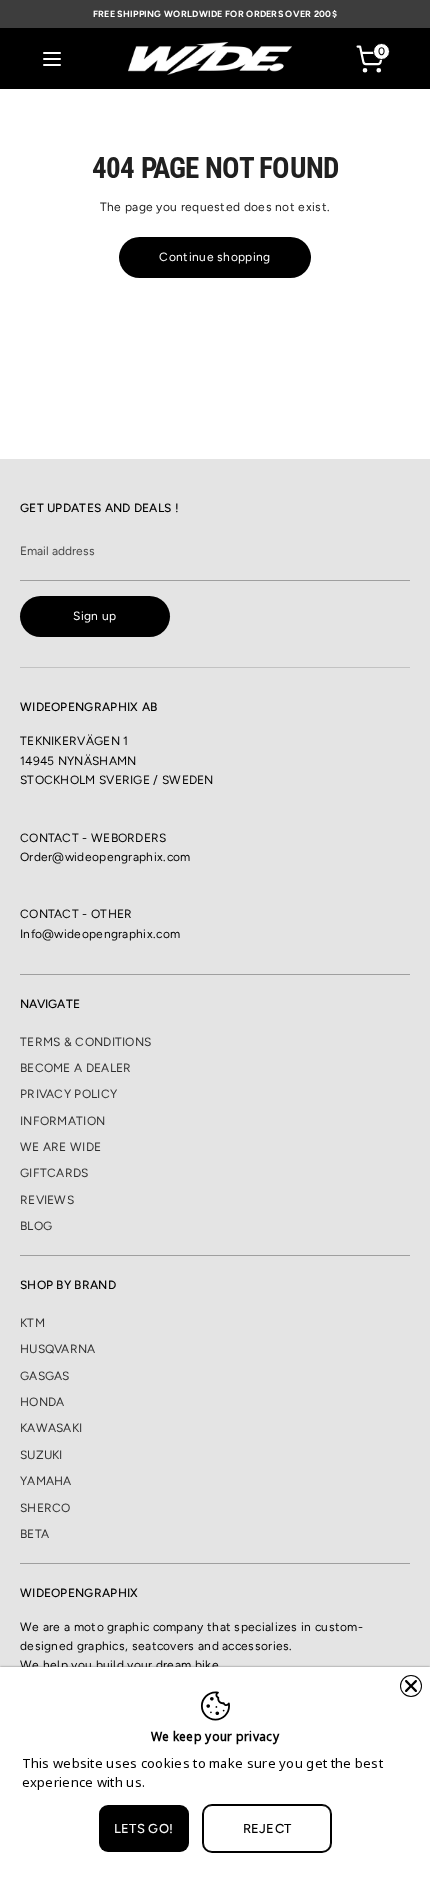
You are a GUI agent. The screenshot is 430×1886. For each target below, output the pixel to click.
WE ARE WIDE (60, 1147)
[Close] (411, 1686)
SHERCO (45, 1508)
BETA (34, 1534)
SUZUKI (41, 1455)
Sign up (94, 616)
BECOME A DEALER (76, 1068)
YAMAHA (46, 1481)
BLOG (36, 1226)
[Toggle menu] (52, 58)
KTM (32, 1323)
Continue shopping (214, 257)
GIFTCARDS (54, 1173)
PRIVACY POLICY (68, 1094)
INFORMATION (62, 1121)
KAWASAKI (51, 1428)
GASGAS (45, 1376)
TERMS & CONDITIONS (85, 1042)
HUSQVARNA (58, 1349)
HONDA (42, 1402)
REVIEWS (47, 1200)
